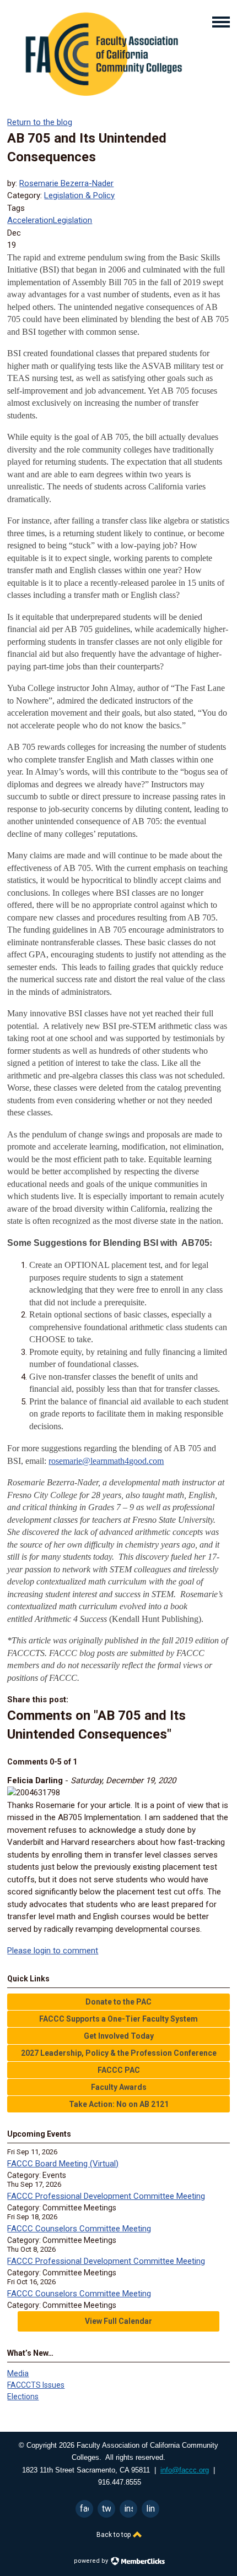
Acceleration (30, 220)
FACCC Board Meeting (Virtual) (63, 2164)
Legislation (72, 220)
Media (18, 2373)
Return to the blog (40, 122)
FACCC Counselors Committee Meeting (79, 2229)
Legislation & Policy (79, 195)
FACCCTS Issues (36, 2385)
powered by (92, 2561)
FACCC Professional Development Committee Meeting (106, 2196)
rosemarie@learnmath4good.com (106, 1461)
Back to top (114, 2535)
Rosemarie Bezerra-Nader (66, 183)
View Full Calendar (118, 2321)
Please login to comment (53, 1951)
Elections (23, 2397)
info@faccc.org (185, 2470)
